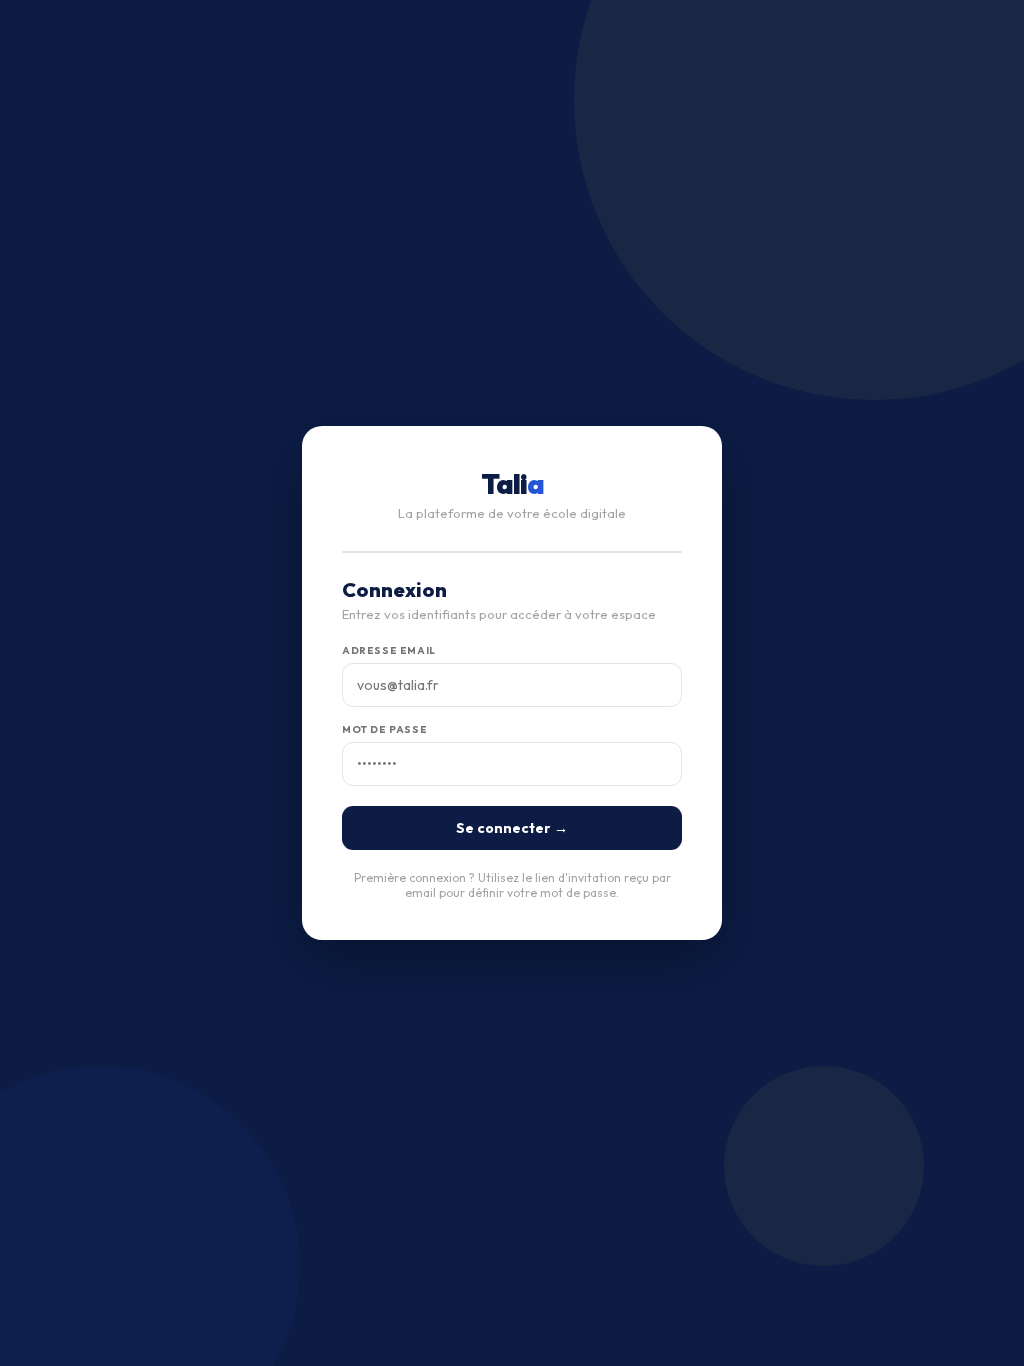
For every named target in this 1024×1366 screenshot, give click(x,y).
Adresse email (389, 650)
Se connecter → (512, 828)
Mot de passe (384, 729)
